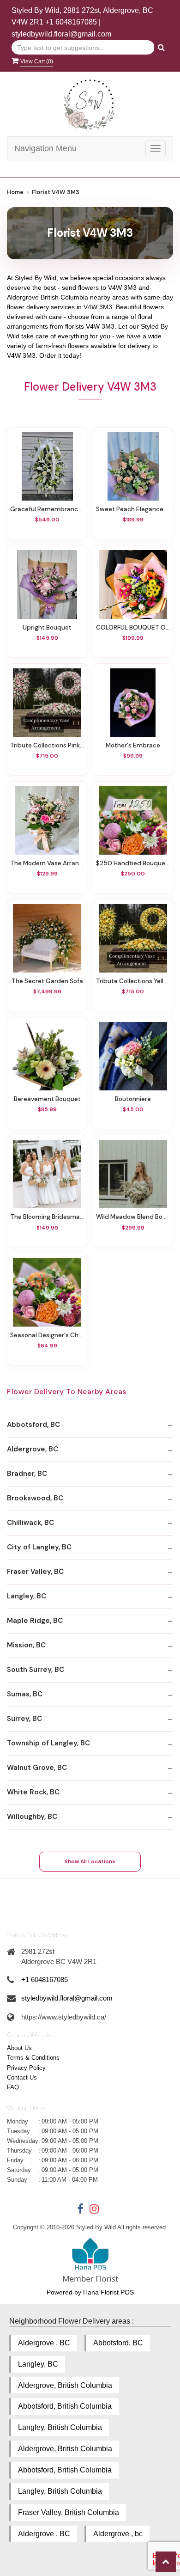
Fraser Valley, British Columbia (69, 2512)
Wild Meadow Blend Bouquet (133, 1217)
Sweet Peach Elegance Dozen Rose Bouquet (133, 509)
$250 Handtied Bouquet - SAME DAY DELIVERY (133, 863)
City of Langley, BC (39, 1547)
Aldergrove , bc (118, 2534)
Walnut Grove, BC (37, 1768)
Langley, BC (27, 1596)
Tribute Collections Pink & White (47, 745)
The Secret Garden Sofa (47, 981)
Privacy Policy (26, 2068)
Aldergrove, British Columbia (65, 2385)
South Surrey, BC (36, 1670)
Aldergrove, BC (33, 1449)
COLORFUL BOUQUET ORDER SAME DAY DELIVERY (133, 627)
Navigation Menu (45, 148)
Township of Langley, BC (48, 1743)
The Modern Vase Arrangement (47, 863)
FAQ (13, 2087)
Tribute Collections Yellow (133, 981)
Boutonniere (133, 1099)
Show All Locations (90, 1861)
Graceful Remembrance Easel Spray (47, 509)
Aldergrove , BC (44, 2343)
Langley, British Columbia (60, 2427)
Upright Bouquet (47, 627)
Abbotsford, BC (33, 1425)
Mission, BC (26, 1645)
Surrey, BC (24, 1719)
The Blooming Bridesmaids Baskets (47, 1217)
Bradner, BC (27, 1474)
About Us (19, 2048)
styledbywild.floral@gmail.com (61, 34)
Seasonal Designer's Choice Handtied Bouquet (47, 1335)
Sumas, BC (25, 1694)
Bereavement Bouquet (47, 1099)
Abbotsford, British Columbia (65, 2406)
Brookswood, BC (35, 1498)
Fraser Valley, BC (35, 1572)
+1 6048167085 (71, 22)
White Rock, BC (33, 1792)
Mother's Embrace (133, 745)
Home (15, 192)
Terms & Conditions (33, 2058)
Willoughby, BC (32, 1817)
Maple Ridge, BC (35, 1621)
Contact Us (22, 2077)
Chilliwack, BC (30, 1523)
